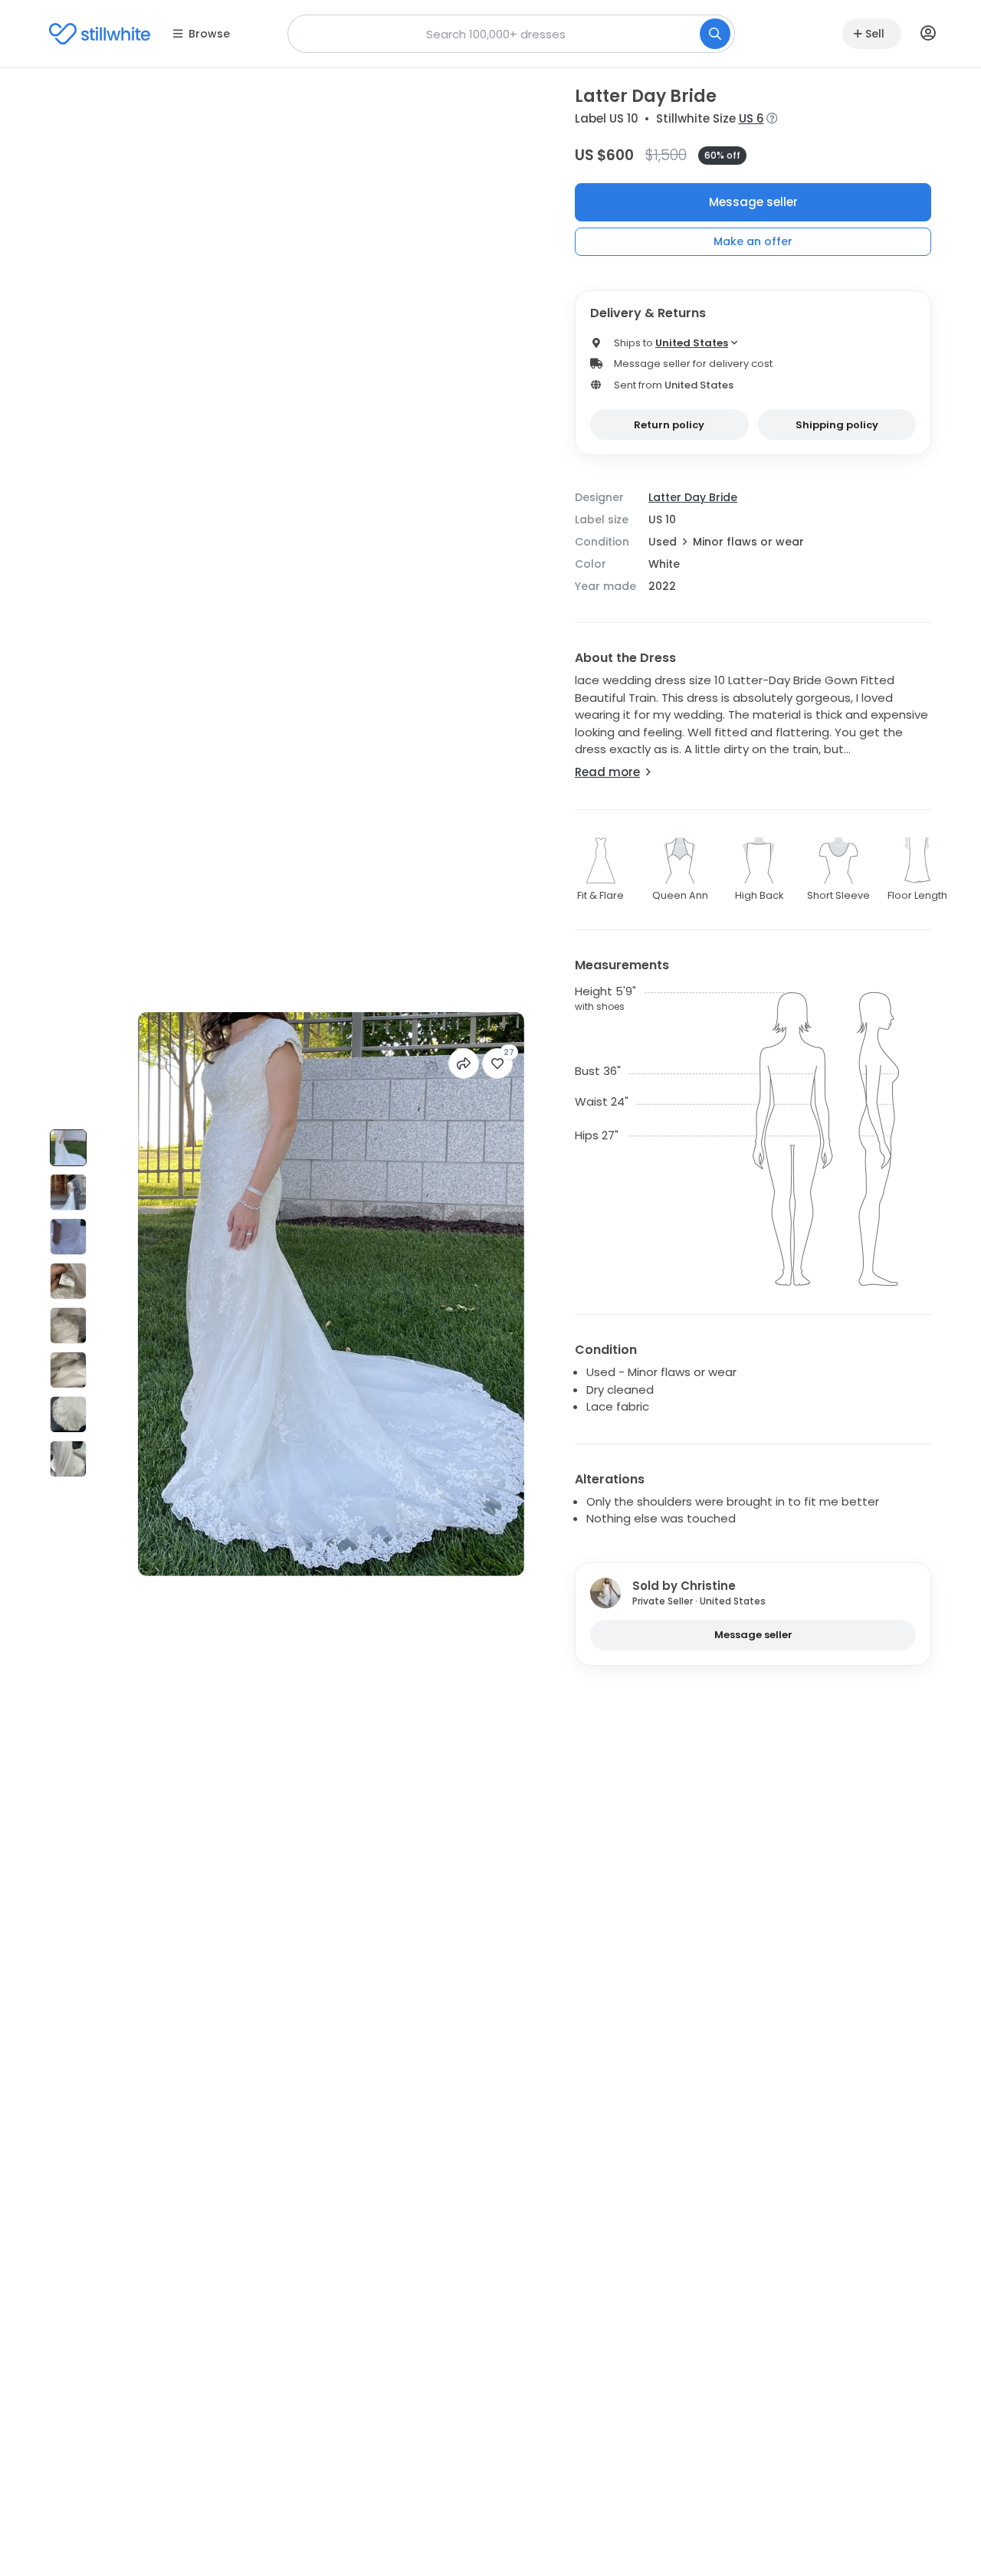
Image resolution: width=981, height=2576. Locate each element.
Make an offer (753, 241)
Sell (875, 34)
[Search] (715, 34)
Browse (209, 34)
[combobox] (511, 34)
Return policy (669, 425)
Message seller (753, 202)
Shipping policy (837, 425)
